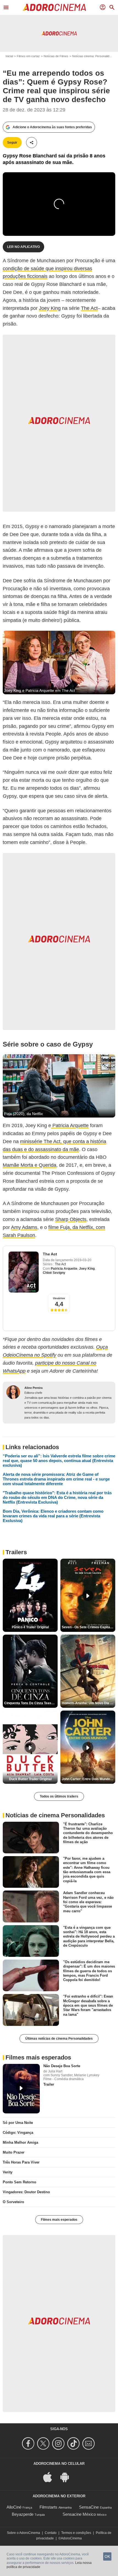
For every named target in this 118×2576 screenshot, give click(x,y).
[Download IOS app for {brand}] (50, 2477)
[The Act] (24, 1272)
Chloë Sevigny (54, 1273)
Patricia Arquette (70, 1126)
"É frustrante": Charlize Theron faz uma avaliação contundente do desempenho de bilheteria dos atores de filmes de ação (88, 1833)
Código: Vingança (18, 2133)
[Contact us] (89, 2443)
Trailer (49, 2084)
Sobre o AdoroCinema (23, 2533)
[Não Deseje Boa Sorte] (21, 2089)
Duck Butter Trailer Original (30, 1779)
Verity (8, 2172)
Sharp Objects (71, 1219)
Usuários (59, 1298)
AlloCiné (14, 2507)
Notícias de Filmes (56, 56)
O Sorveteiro (13, 2202)
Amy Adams (24, 1227)
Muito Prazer (14, 2152)
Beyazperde (23, 2514)
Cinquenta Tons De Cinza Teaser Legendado (31, 1703)
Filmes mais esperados (59, 2220)
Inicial (9, 56)
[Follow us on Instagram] (59, 2443)
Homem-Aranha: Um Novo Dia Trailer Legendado (88, 1703)
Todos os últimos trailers (59, 1796)
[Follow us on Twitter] (44, 2443)
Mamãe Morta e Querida (29, 1165)
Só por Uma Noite (18, 2123)
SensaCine (89, 2507)
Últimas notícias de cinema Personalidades (59, 2039)
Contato (51, 2533)
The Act (89, 308)
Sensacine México (79, 2514)
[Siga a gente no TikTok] (74, 2443)
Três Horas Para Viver (21, 2162)
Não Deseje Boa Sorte (62, 2066)
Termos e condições (76, 2533)
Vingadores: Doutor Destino (26, 2192)
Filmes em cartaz (28, 56)
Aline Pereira (33, 1388)
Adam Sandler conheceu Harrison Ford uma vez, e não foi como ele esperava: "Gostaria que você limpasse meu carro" (88, 1902)
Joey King (50, 308)
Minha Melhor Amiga (20, 2142)
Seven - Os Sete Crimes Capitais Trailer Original (88, 1627)
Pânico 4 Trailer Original (30, 1627)
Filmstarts (48, 2507)
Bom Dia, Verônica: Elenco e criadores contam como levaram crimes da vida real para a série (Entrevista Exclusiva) (53, 1516)
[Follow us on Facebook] (29, 2443)
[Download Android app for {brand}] (68, 2477)
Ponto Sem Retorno (19, 2182)
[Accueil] (54, 7)
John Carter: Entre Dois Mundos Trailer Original (88, 1779)
